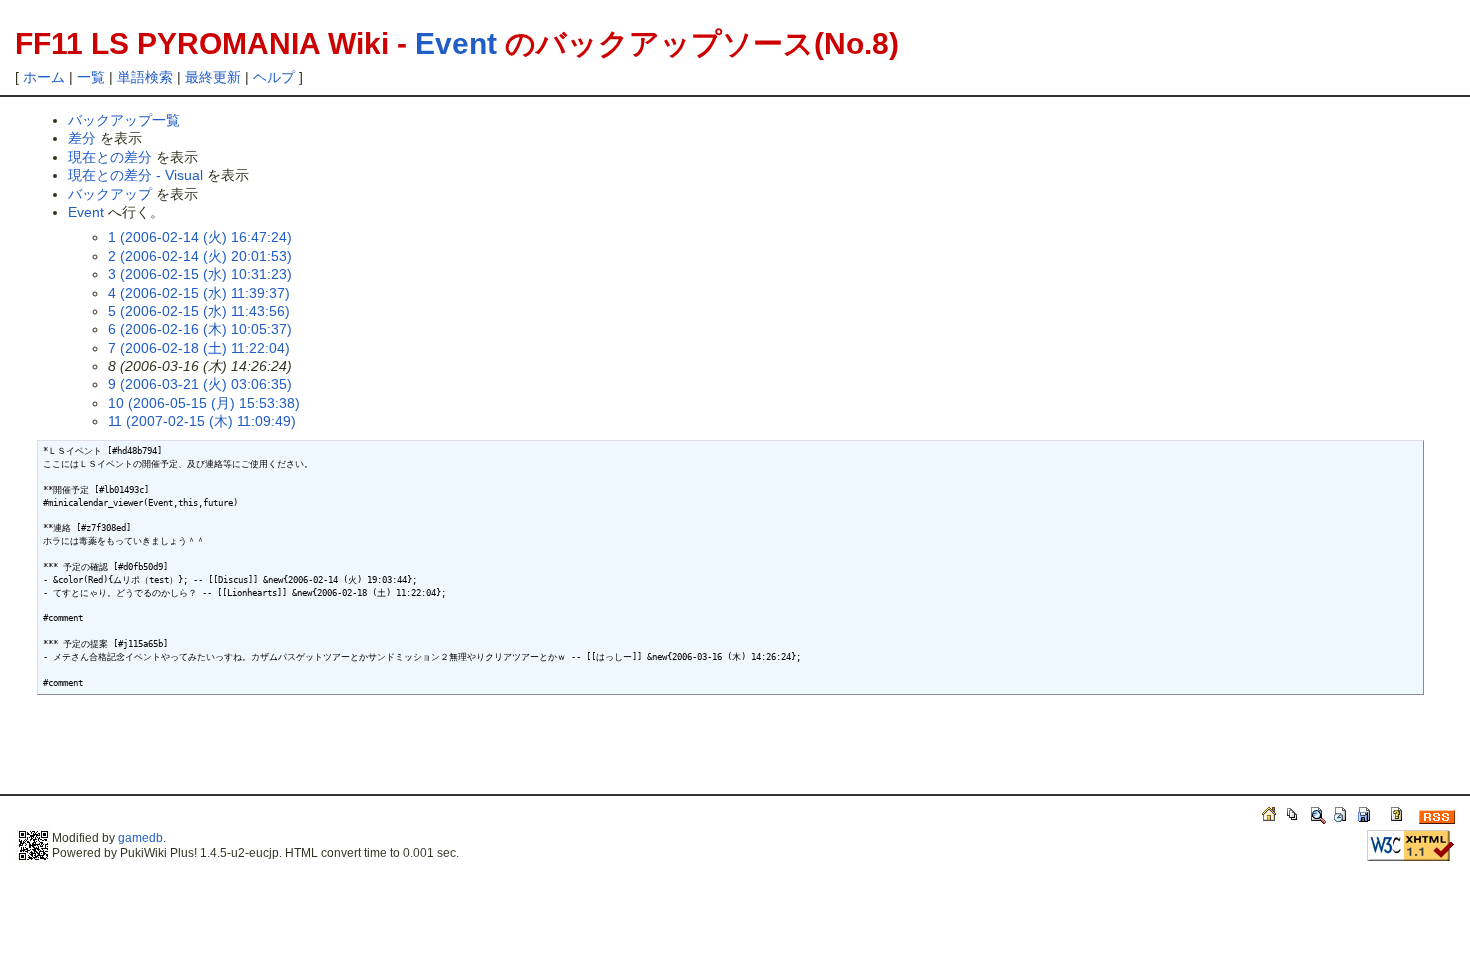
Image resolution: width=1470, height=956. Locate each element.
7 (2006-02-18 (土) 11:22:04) (199, 348)
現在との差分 (110, 157)
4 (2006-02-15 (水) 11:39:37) (199, 293)
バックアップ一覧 (124, 120)
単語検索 (145, 77)
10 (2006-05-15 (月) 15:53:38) (204, 403)
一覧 (91, 77)
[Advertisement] (262, 754)
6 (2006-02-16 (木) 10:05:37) (200, 329)
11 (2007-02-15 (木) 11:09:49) (202, 421)
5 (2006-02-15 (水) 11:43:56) (199, 311)
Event (456, 43)
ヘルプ (274, 77)
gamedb (140, 838)
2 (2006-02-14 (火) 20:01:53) (200, 256)
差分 (82, 138)
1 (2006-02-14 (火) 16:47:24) (200, 237)
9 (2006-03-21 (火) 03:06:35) (200, 384)
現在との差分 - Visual (135, 175)
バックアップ (110, 194)
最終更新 (213, 77)
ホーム (44, 77)
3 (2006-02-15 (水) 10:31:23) (200, 274)
